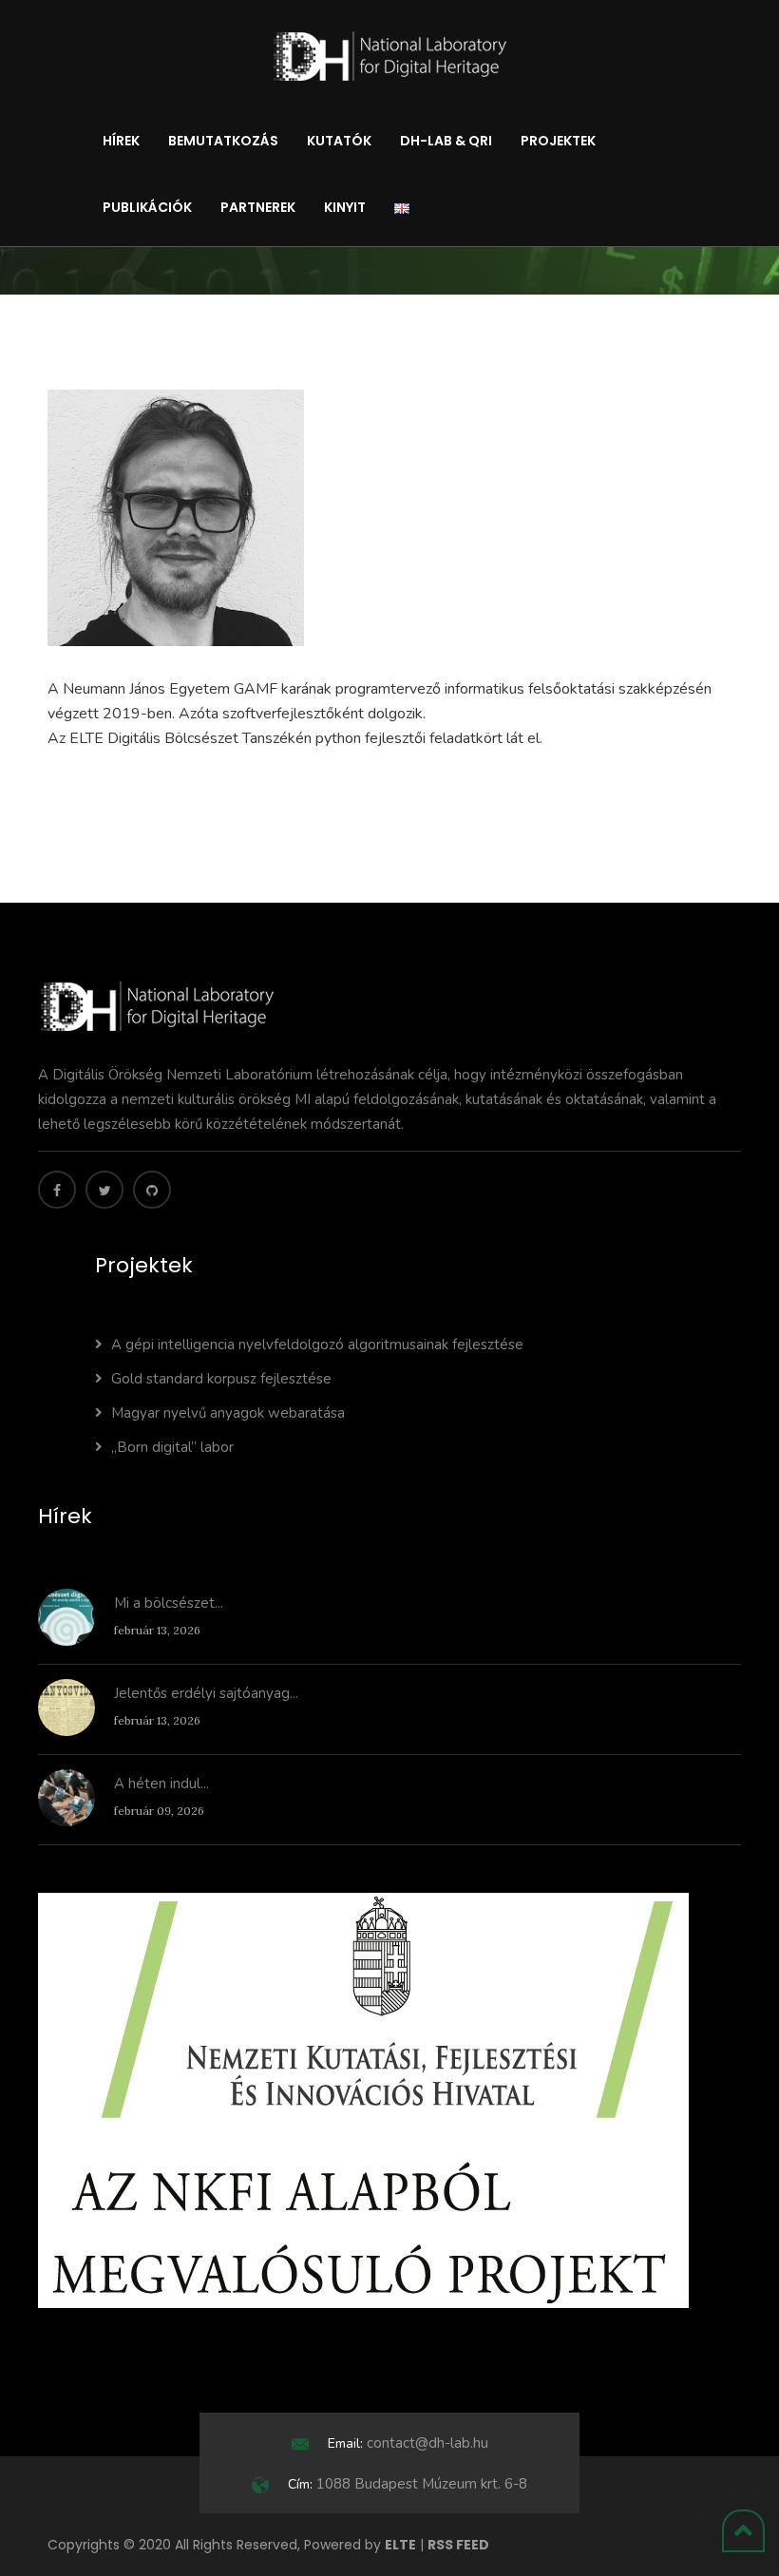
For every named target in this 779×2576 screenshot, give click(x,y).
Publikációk (147, 207)
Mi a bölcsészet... (169, 1603)
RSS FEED (458, 2545)
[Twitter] (104, 1190)
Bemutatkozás (223, 141)
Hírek (121, 141)
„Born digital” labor (172, 1447)
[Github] (152, 1190)
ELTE (400, 2545)
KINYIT (345, 207)
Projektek (558, 141)
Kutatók (339, 141)
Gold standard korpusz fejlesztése (221, 1379)
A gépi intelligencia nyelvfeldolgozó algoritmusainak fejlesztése (317, 1345)
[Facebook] (57, 1190)
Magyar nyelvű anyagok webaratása (228, 1413)
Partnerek (258, 207)
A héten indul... (161, 1784)
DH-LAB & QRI (446, 141)
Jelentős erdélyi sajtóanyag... (206, 1693)
